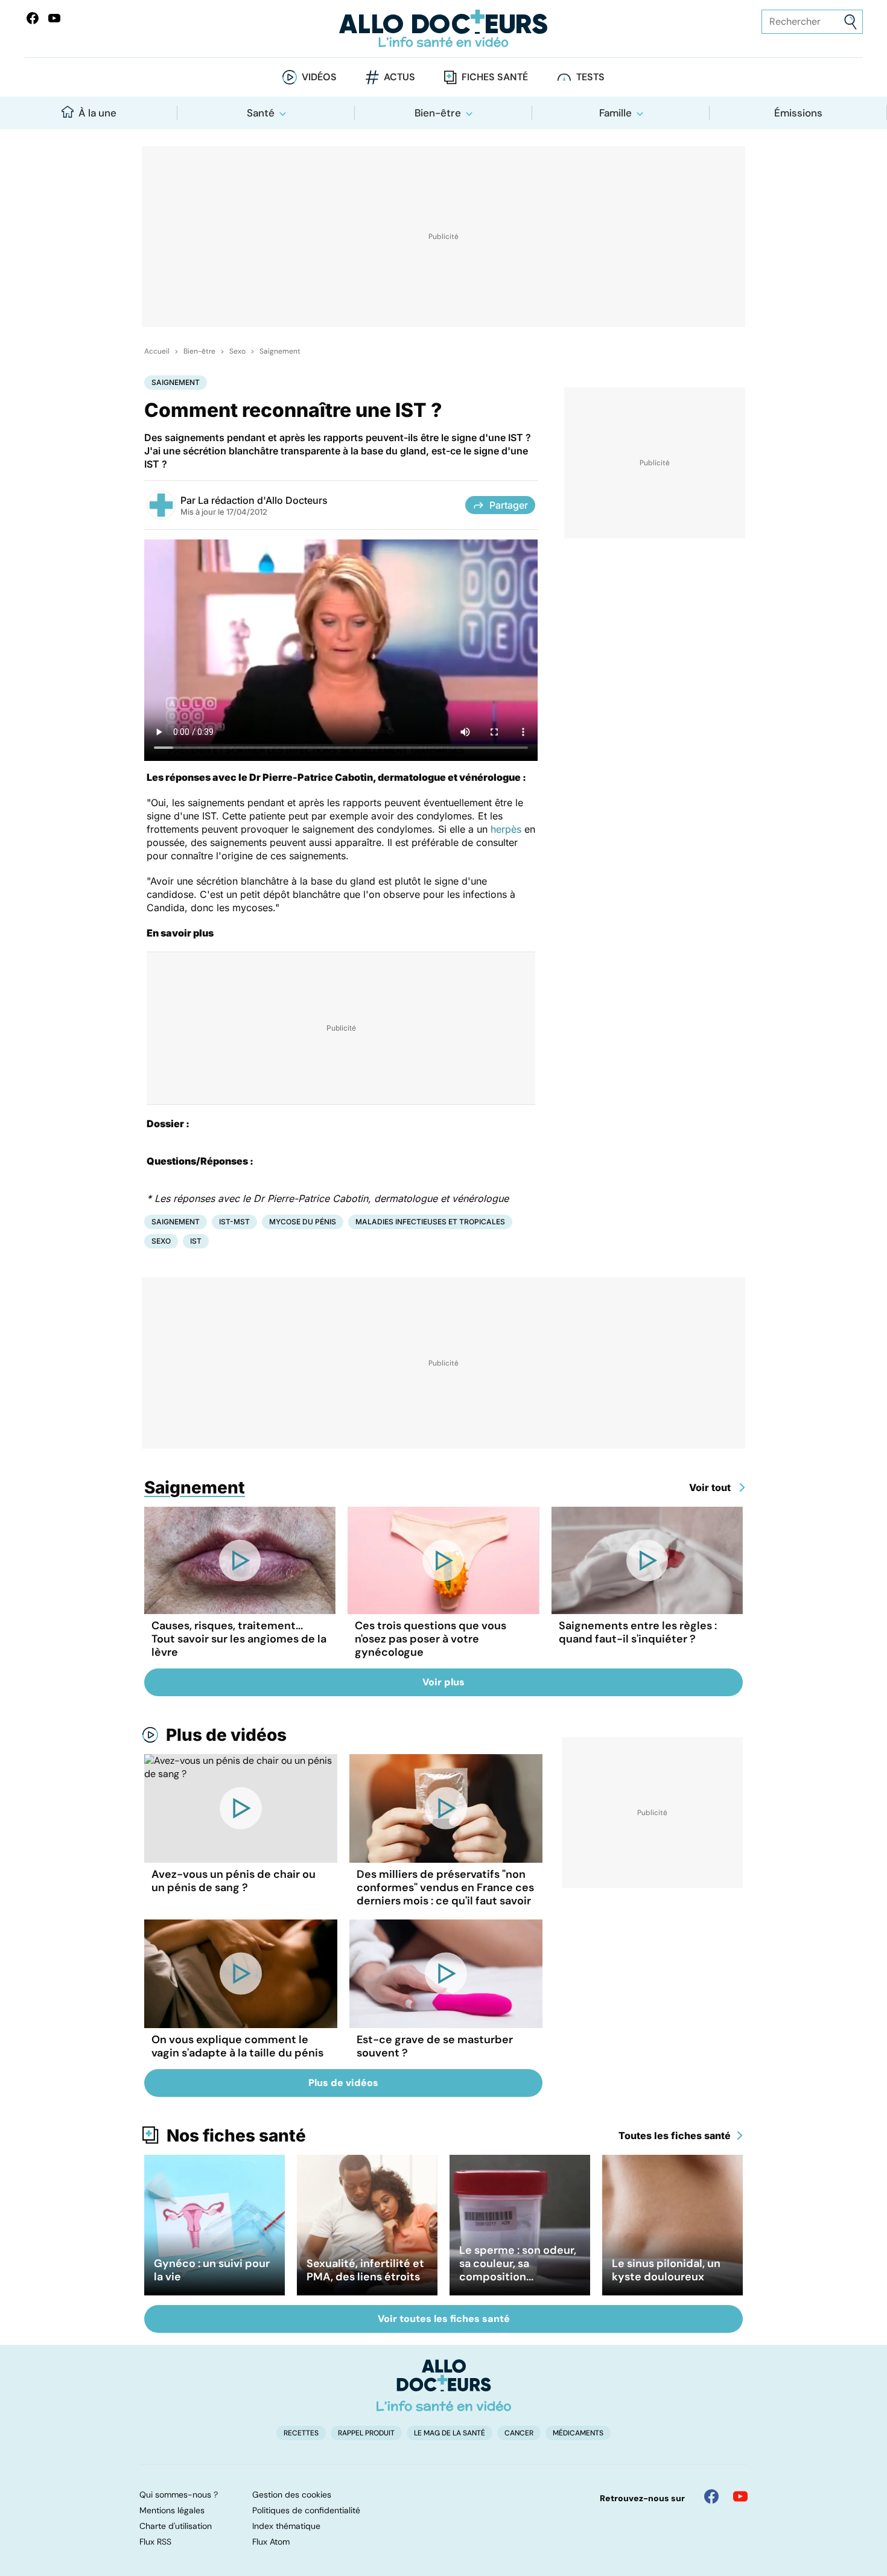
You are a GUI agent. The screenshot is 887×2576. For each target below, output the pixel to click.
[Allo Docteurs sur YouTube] (54, 18)
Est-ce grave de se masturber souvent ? (435, 2046)
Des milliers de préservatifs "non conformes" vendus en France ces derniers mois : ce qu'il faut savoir (445, 1887)
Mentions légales (172, 2510)
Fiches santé (495, 77)
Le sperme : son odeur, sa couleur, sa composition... (518, 2263)
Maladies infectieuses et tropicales (430, 1222)
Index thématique (286, 2526)
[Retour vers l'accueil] (444, 29)
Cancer (519, 2433)
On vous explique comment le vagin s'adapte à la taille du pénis (237, 2046)
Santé (261, 113)
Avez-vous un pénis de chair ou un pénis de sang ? (234, 1881)
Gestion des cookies (292, 2495)
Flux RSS (155, 2542)
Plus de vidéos (226, 1735)
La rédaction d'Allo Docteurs (263, 500)
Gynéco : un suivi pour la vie (212, 2270)
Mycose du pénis (303, 1222)
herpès (506, 829)
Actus (399, 77)
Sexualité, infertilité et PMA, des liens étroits (365, 2270)
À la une (97, 113)
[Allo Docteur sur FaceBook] (33, 18)
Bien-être (438, 113)
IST (196, 1241)
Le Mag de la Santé (450, 2433)
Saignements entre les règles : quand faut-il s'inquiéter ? (638, 1632)
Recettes (301, 2433)
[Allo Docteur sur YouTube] (740, 2496)
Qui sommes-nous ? (179, 2495)
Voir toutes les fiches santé (444, 2319)
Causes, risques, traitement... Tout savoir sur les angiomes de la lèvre (239, 1639)
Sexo (237, 351)
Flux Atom (271, 2542)
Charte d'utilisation (176, 2526)
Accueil (157, 351)
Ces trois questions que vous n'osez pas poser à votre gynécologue (431, 1639)
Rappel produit (366, 2433)
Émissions (798, 113)
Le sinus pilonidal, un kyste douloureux (666, 2270)
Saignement (280, 351)
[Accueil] (444, 2385)
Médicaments (578, 2433)
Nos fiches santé (236, 2136)
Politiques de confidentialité (306, 2510)
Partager (509, 505)
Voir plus (443, 1682)
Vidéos (319, 77)
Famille (615, 113)
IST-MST (234, 1222)
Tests (590, 77)
